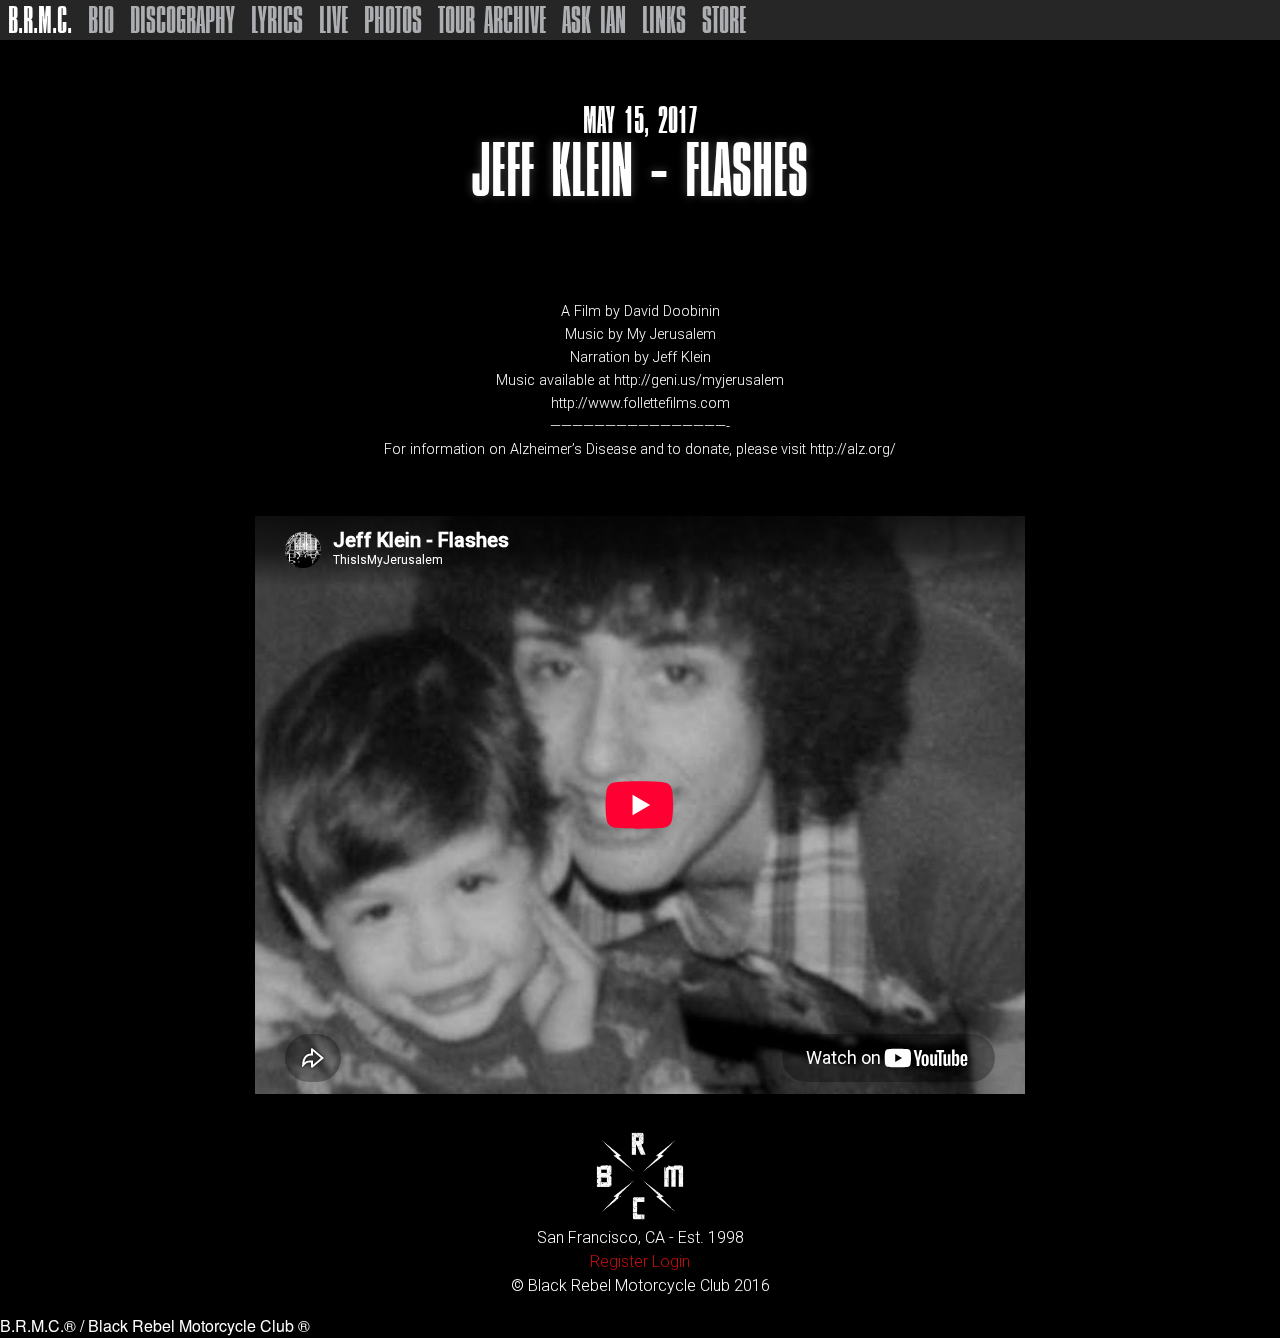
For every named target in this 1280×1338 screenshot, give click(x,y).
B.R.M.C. (40, 20)
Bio (101, 20)
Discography (182, 20)
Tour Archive (492, 20)
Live (333, 20)
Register (619, 1261)
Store (724, 20)
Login (671, 1261)
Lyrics (277, 20)
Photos (393, 20)
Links (664, 20)
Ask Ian (594, 20)
